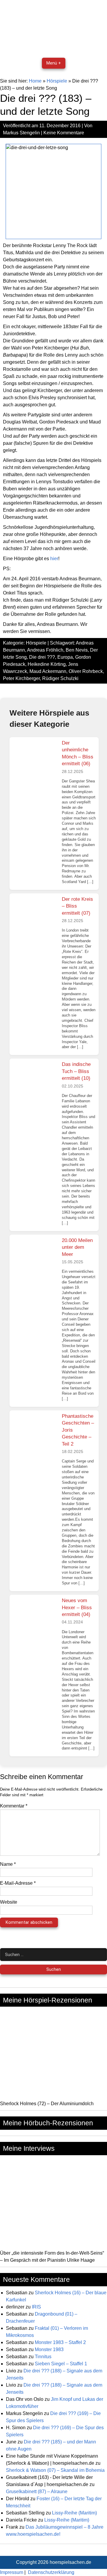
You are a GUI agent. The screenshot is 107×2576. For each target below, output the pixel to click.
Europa (65, 657)
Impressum (12, 2572)
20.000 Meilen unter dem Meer (77, 1247)
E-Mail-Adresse (18, 1883)
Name (8, 1864)
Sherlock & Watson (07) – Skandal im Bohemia (55, 2470)
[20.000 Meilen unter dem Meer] (35, 1257)
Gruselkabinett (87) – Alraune (37, 2492)
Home (35, 81)
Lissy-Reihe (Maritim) (74, 2513)
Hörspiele (57, 81)
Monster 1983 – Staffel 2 (60, 2342)
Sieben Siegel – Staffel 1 (61, 2364)
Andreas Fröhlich (45, 650)
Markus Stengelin (21, 133)
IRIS (36, 2307)
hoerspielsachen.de (70, 2562)
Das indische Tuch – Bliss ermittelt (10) (76, 1071)
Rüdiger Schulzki (60, 678)
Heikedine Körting (47, 664)
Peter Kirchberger (21, 678)
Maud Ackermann (48, 671)
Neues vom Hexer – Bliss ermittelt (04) (77, 1607)
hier (54, 559)
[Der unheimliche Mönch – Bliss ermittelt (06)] (35, 759)
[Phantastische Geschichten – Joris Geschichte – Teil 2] (35, 1433)
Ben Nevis (77, 650)
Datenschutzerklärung (51, 2572)
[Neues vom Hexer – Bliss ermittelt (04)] (35, 1617)
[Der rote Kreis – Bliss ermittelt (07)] (35, 916)
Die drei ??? (42, 657)
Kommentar (14, 1806)
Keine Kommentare (64, 133)
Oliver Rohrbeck (86, 671)
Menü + (54, 63)
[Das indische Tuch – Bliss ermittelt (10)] (35, 1081)
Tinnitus (43, 2357)
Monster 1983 (49, 2349)
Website (9, 1902)
